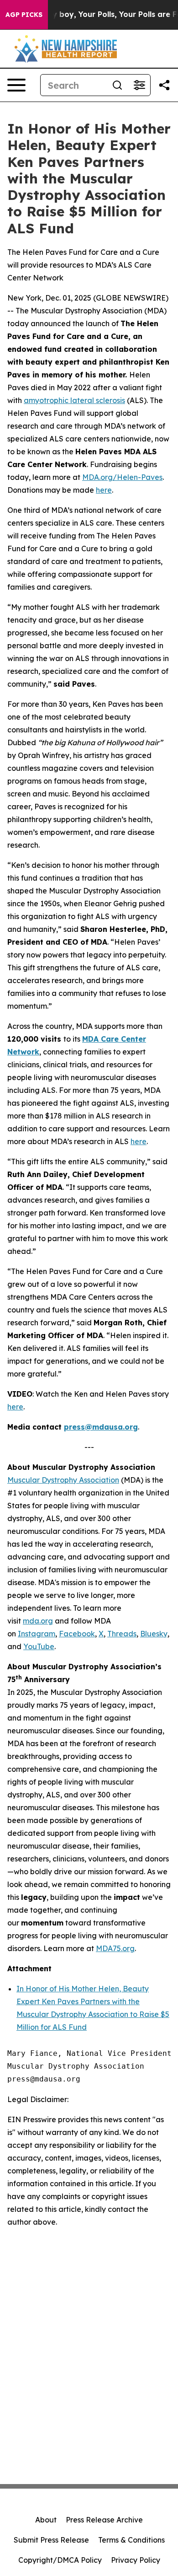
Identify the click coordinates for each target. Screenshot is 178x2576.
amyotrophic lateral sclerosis (74, 400)
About (46, 2520)
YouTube (39, 1646)
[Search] (117, 85)
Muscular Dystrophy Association (63, 1480)
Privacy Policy (136, 2560)
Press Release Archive (104, 2520)
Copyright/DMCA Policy (60, 2560)
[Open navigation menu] (16, 85)
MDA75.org (115, 1948)
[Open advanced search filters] (139, 85)
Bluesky (154, 1634)
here (104, 490)
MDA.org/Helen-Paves (122, 477)
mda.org (38, 1621)
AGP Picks (24, 15)
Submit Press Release (51, 2540)
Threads (122, 1634)
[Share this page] (164, 85)
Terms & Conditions (131, 2540)
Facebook (77, 1634)
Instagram (37, 1634)
